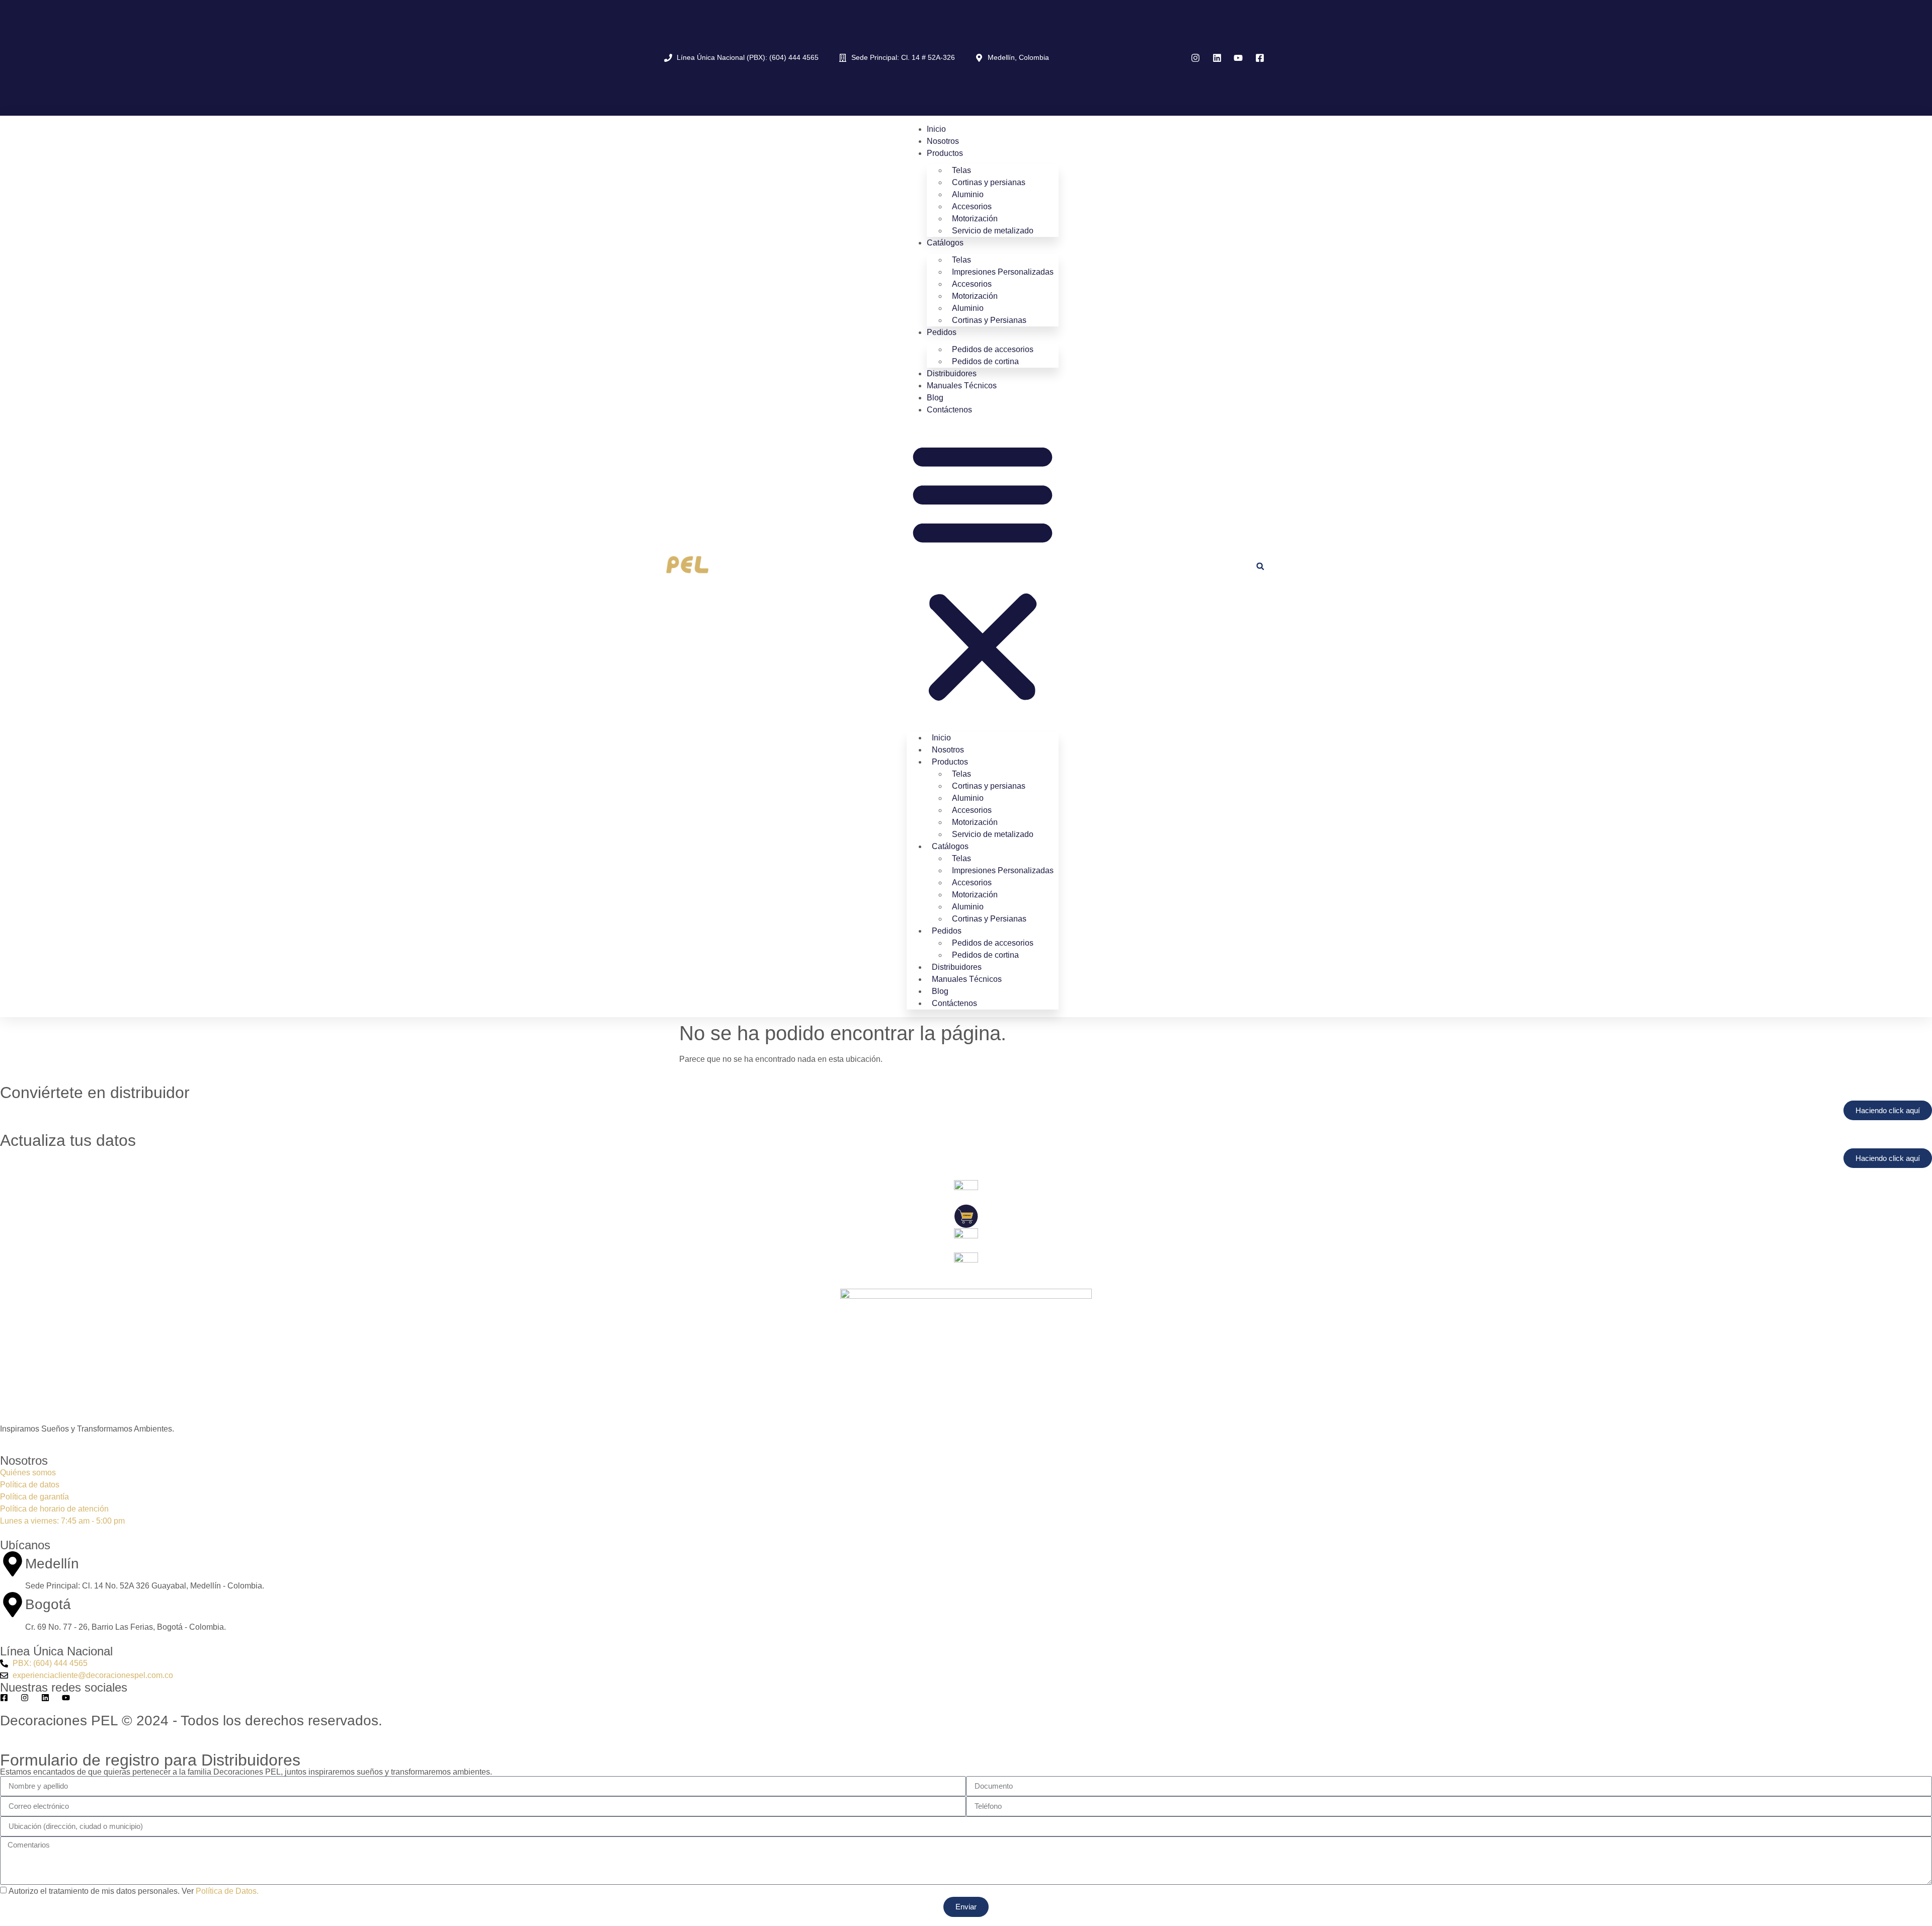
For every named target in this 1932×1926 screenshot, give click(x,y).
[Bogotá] (13, 1605)
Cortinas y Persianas (989, 320)
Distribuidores (952, 373)
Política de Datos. (227, 1891)
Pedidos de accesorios (993, 349)
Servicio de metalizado (993, 231)
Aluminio (968, 194)
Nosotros (943, 141)
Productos (945, 153)
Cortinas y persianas (989, 182)
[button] (983, 571)
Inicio (936, 129)
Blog (935, 398)
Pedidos (942, 332)
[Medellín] (13, 1564)
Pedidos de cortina (985, 361)
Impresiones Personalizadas (1003, 272)
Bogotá (48, 1604)
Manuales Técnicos (962, 386)
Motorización (975, 219)
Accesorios (972, 206)
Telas (961, 170)
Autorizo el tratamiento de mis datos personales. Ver (134, 1891)
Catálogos (945, 243)
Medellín (52, 1564)
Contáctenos (949, 410)
